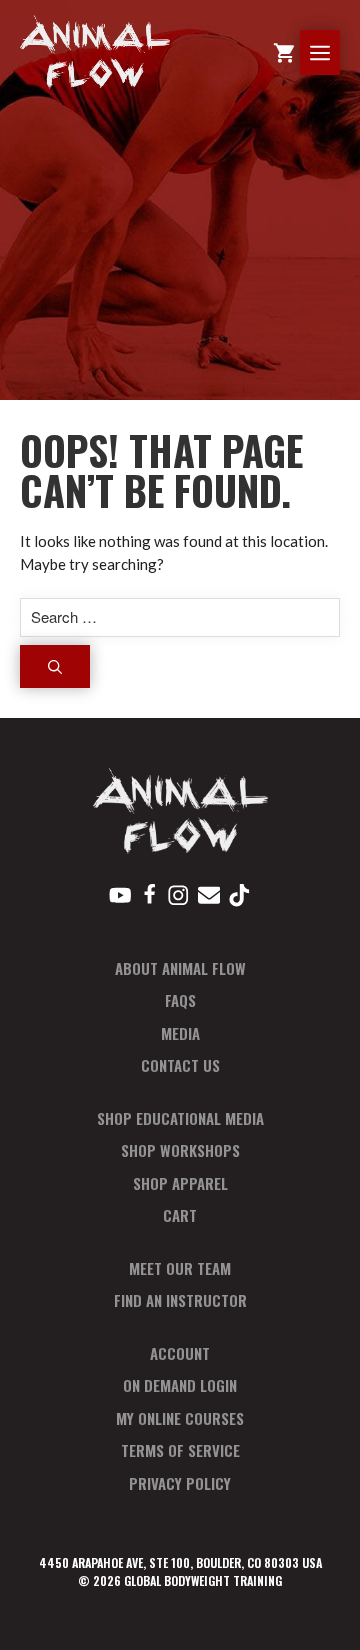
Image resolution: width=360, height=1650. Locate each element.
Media (180, 1033)
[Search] (55, 666)
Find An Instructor (180, 1300)
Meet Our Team (180, 1268)
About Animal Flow (180, 968)
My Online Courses (180, 1418)
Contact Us (180, 1065)
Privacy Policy (180, 1483)
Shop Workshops (180, 1150)
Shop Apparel (180, 1183)
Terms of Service (180, 1450)
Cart (180, 1215)
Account (180, 1353)
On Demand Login (180, 1385)
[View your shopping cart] (284, 52)
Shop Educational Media (180, 1118)
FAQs (180, 1000)
